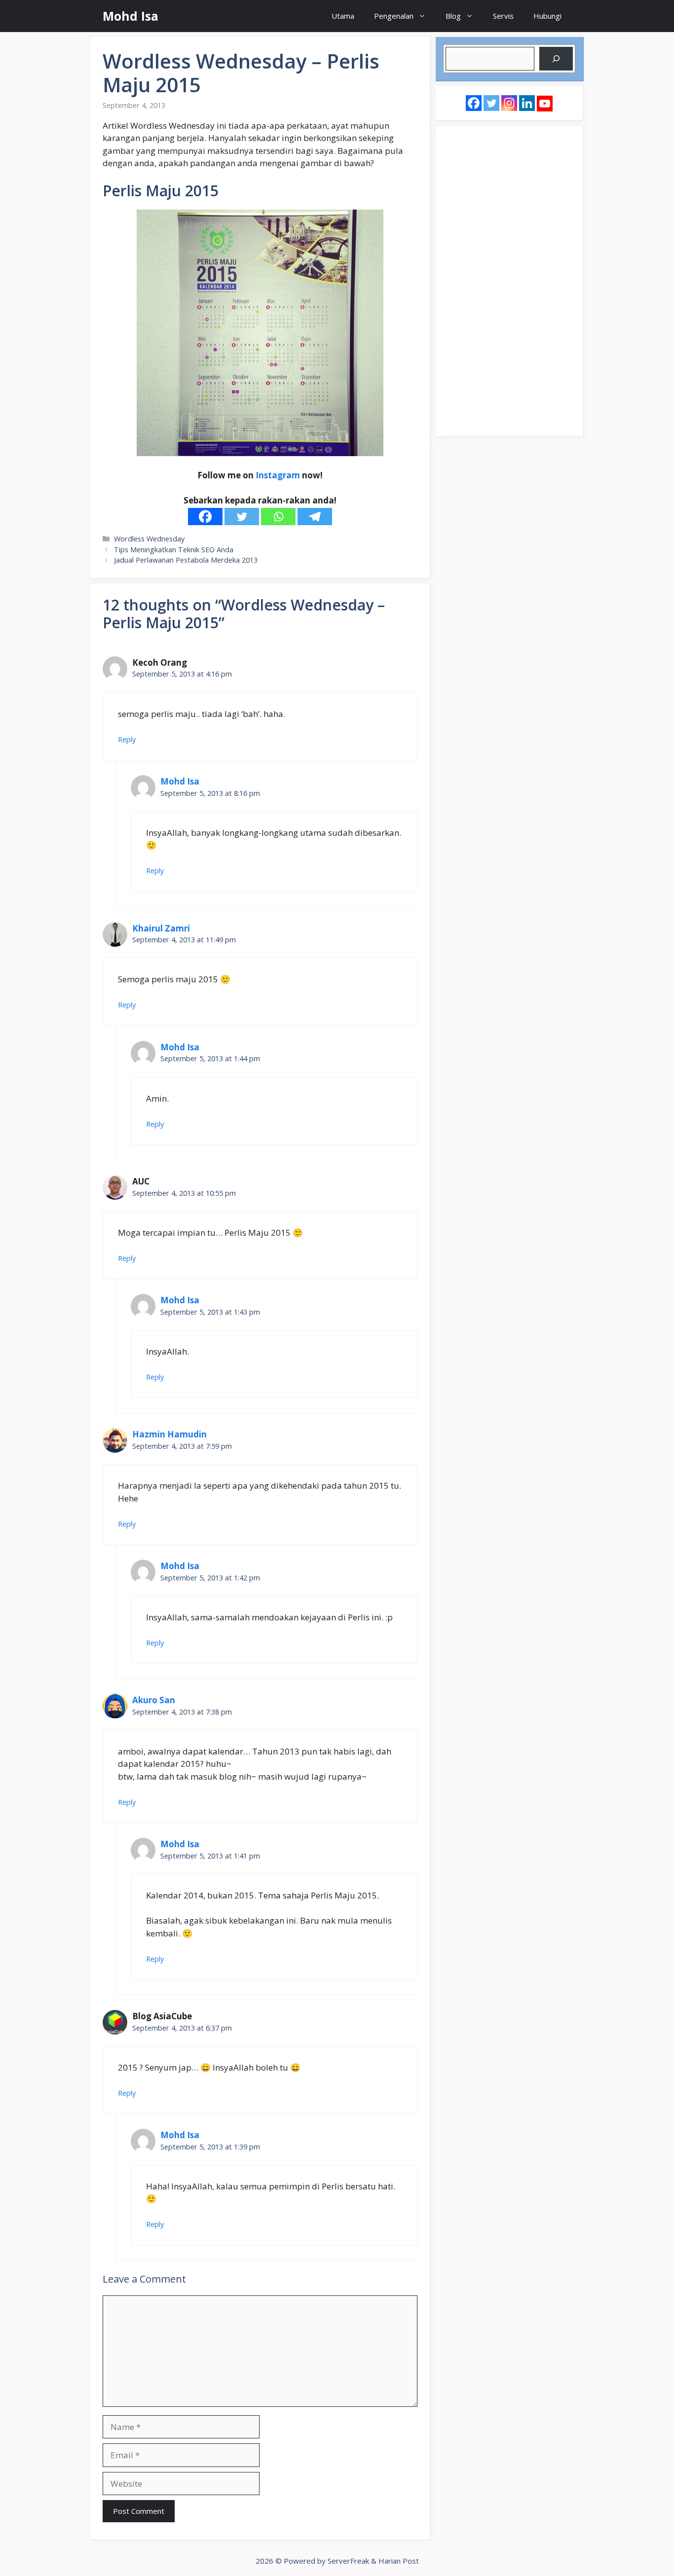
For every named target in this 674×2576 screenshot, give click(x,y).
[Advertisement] (509, 281)
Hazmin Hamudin (169, 1434)
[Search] (556, 59)
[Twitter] (242, 517)
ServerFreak (348, 2561)
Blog (453, 16)
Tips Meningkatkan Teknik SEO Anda (174, 550)
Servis (503, 16)
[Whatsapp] (278, 517)
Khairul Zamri (161, 928)
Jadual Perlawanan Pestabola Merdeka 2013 (186, 560)
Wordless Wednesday (149, 539)
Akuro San (154, 1700)
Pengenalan (394, 16)
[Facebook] (205, 517)
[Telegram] (315, 517)
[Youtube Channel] (545, 104)
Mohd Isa (131, 16)
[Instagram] (509, 103)
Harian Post (399, 2561)
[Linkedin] (527, 103)
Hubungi (547, 16)
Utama (343, 16)
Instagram (278, 475)
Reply (127, 739)
